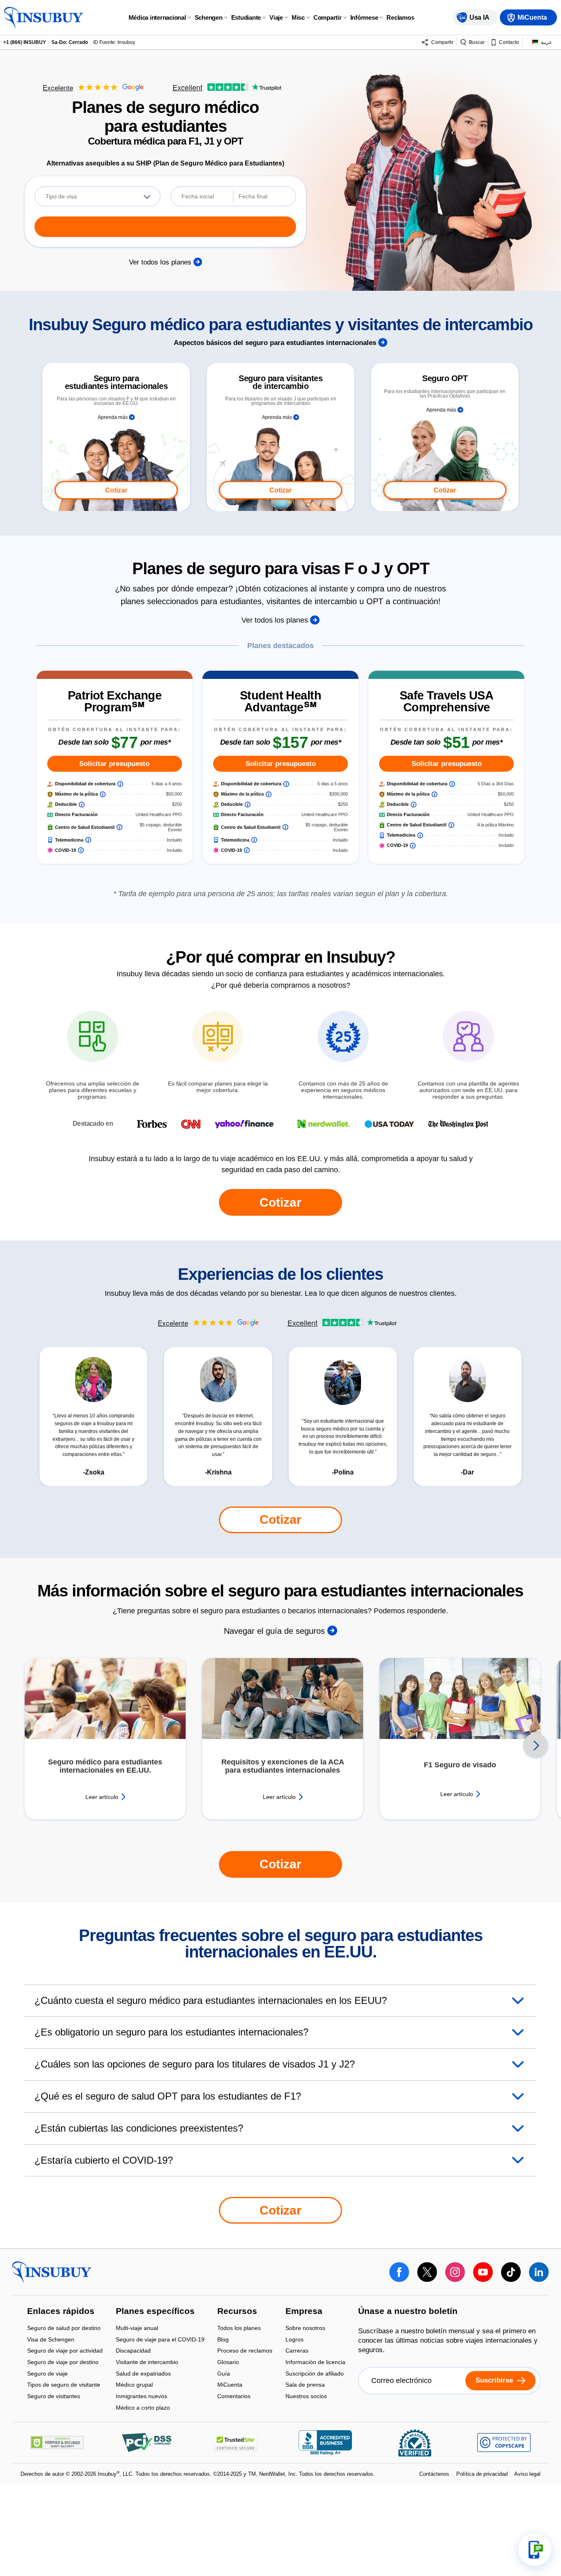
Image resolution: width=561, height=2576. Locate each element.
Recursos (237, 2311)
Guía (224, 2374)
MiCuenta (230, 2386)
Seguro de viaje (47, 2374)
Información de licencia (315, 2363)
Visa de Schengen (51, 2340)
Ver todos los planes (161, 262)
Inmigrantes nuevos (141, 2397)
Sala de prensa (305, 2386)
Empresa (304, 2311)
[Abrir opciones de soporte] (535, 2550)
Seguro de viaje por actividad (65, 2352)
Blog (223, 2340)
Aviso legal (527, 2474)
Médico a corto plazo (143, 2408)
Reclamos (400, 17)
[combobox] (98, 196)
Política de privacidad (482, 2474)
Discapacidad (133, 2352)
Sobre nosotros (305, 2329)
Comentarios (234, 2396)
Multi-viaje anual (137, 2329)
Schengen (209, 17)
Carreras (297, 2352)
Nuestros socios (306, 2396)
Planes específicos (155, 2311)
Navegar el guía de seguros (276, 1631)
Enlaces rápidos (61, 2311)
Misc (298, 17)
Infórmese (364, 17)
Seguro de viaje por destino (63, 2363)
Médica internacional (157, 17)
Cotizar (116, 490)
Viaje (276, 17)
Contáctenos (434, 2474)
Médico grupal (134, 2386)
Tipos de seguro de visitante (64, 2386)
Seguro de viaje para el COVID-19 (160, 2340)
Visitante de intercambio (147, 2363)
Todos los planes (239, 2329)
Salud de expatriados (143, 2374)
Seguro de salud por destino (64, 2329)
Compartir (328, 17)
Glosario (228, 2363)
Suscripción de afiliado (315, 2374)
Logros (294, 2340)
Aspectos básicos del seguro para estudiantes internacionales (276, 343)
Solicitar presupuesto (114, 764)
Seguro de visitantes (54, 2396)
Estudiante (246, 17)
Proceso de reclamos (245, 2352)
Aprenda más (113, 417)
